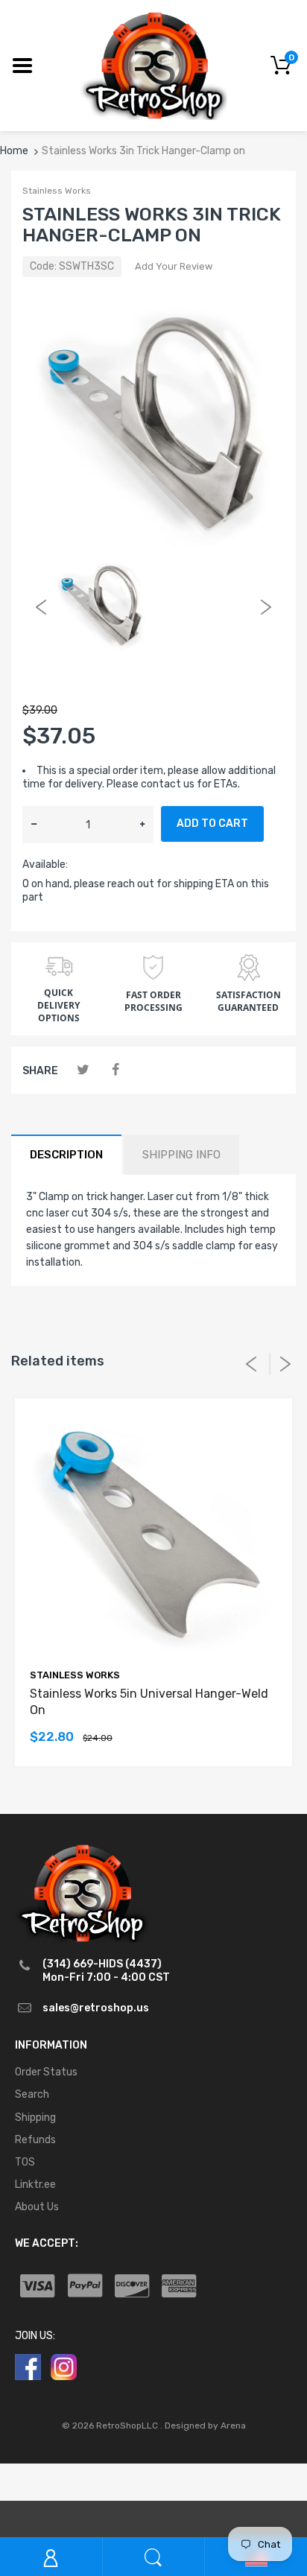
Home (14, 151)
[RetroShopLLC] (154, 64)
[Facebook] (115, 1070)
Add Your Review (174, 266)
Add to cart (212, 824)
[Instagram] (64, 2366)
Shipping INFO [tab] (181, 1155)
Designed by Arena (205, 2426)
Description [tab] (66, 1155)
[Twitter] (83, 1070)
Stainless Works (57, 191)
